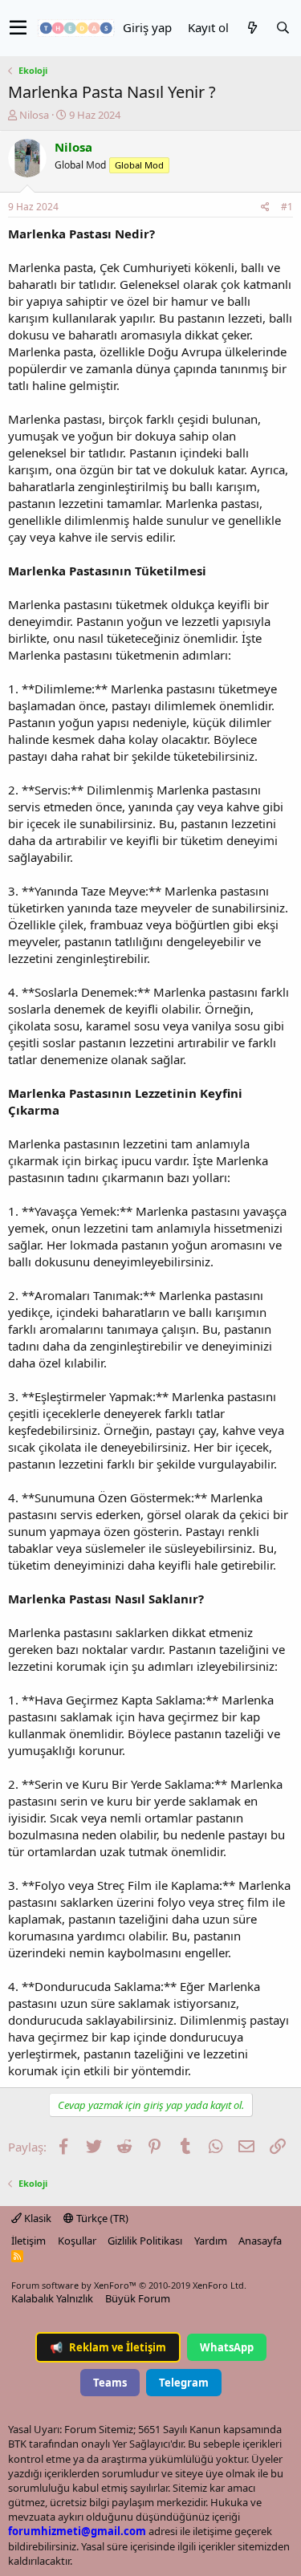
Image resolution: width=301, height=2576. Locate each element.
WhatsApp (227, 2347)
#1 (287, 207)
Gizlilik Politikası (145, 2241)
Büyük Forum (138, 2298)
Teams (110, 2383)
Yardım (211, 2241)
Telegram (184, 2383)
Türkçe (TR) (101, 2218)
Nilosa (34, 115)
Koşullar (77, 2241)
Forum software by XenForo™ (129, 2285)
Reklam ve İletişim (108, 2347)
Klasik (37, 2218)
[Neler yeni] (252, 28)
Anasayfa (260, 2241)
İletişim (28, 2241)
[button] (18, 28)
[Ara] (283, 28)
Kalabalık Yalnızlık (52, 2298)
